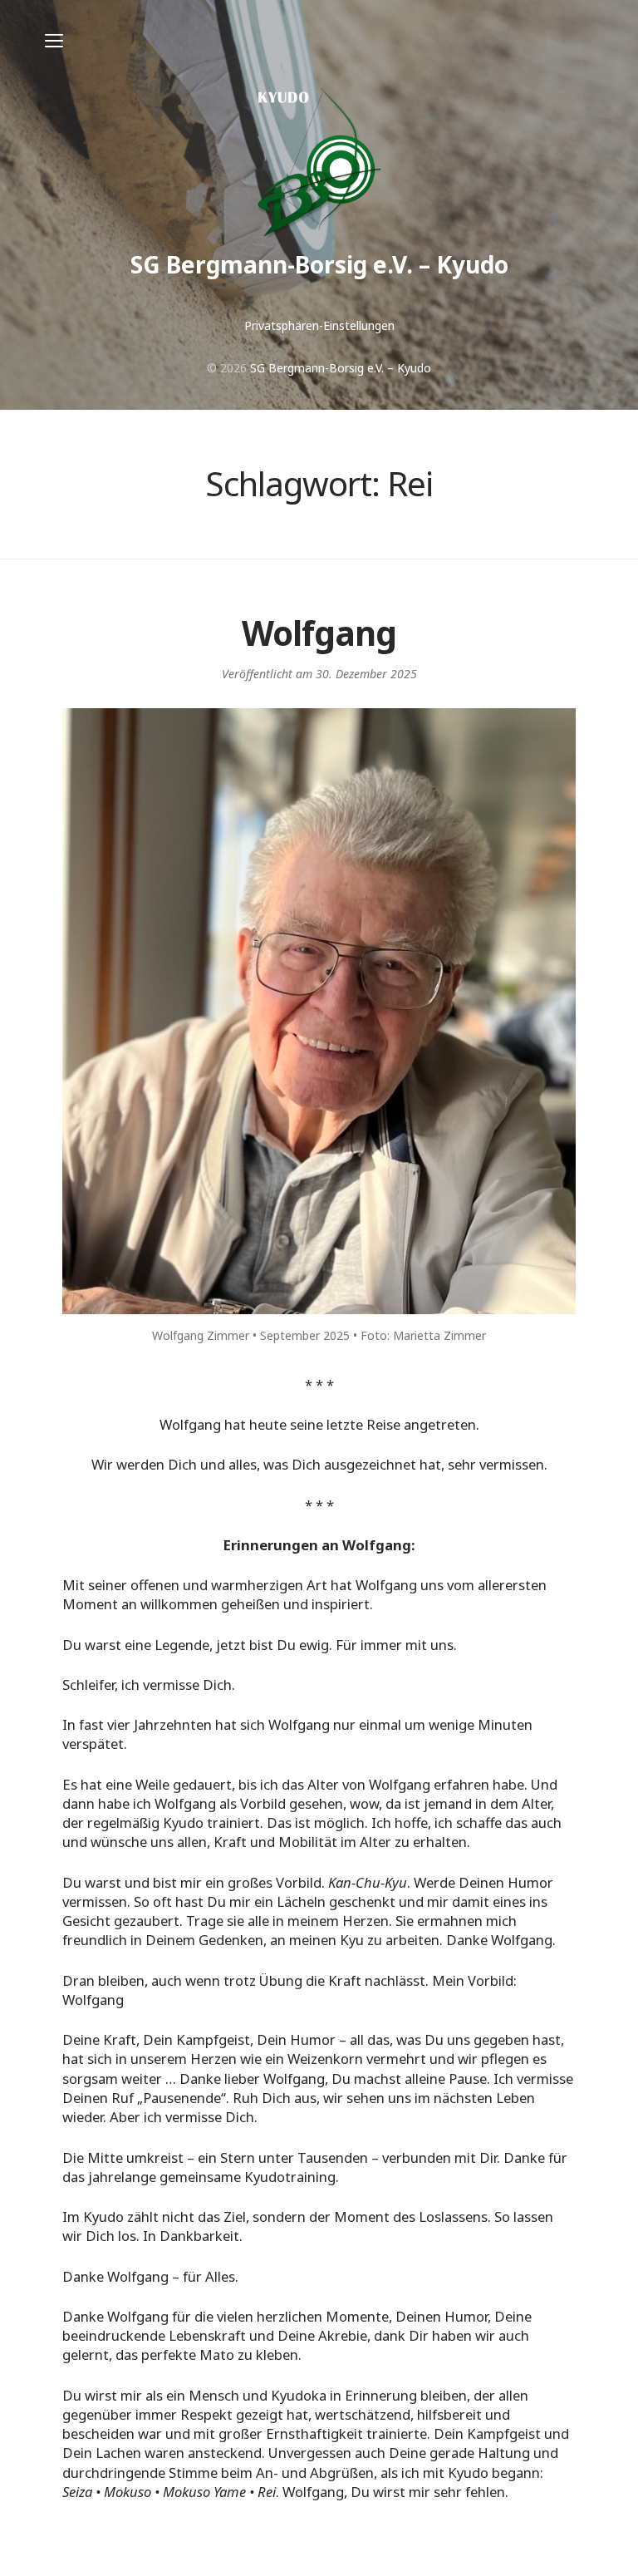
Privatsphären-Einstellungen (319, 325)
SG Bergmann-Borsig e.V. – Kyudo (319, 264)
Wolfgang (319, 633)
